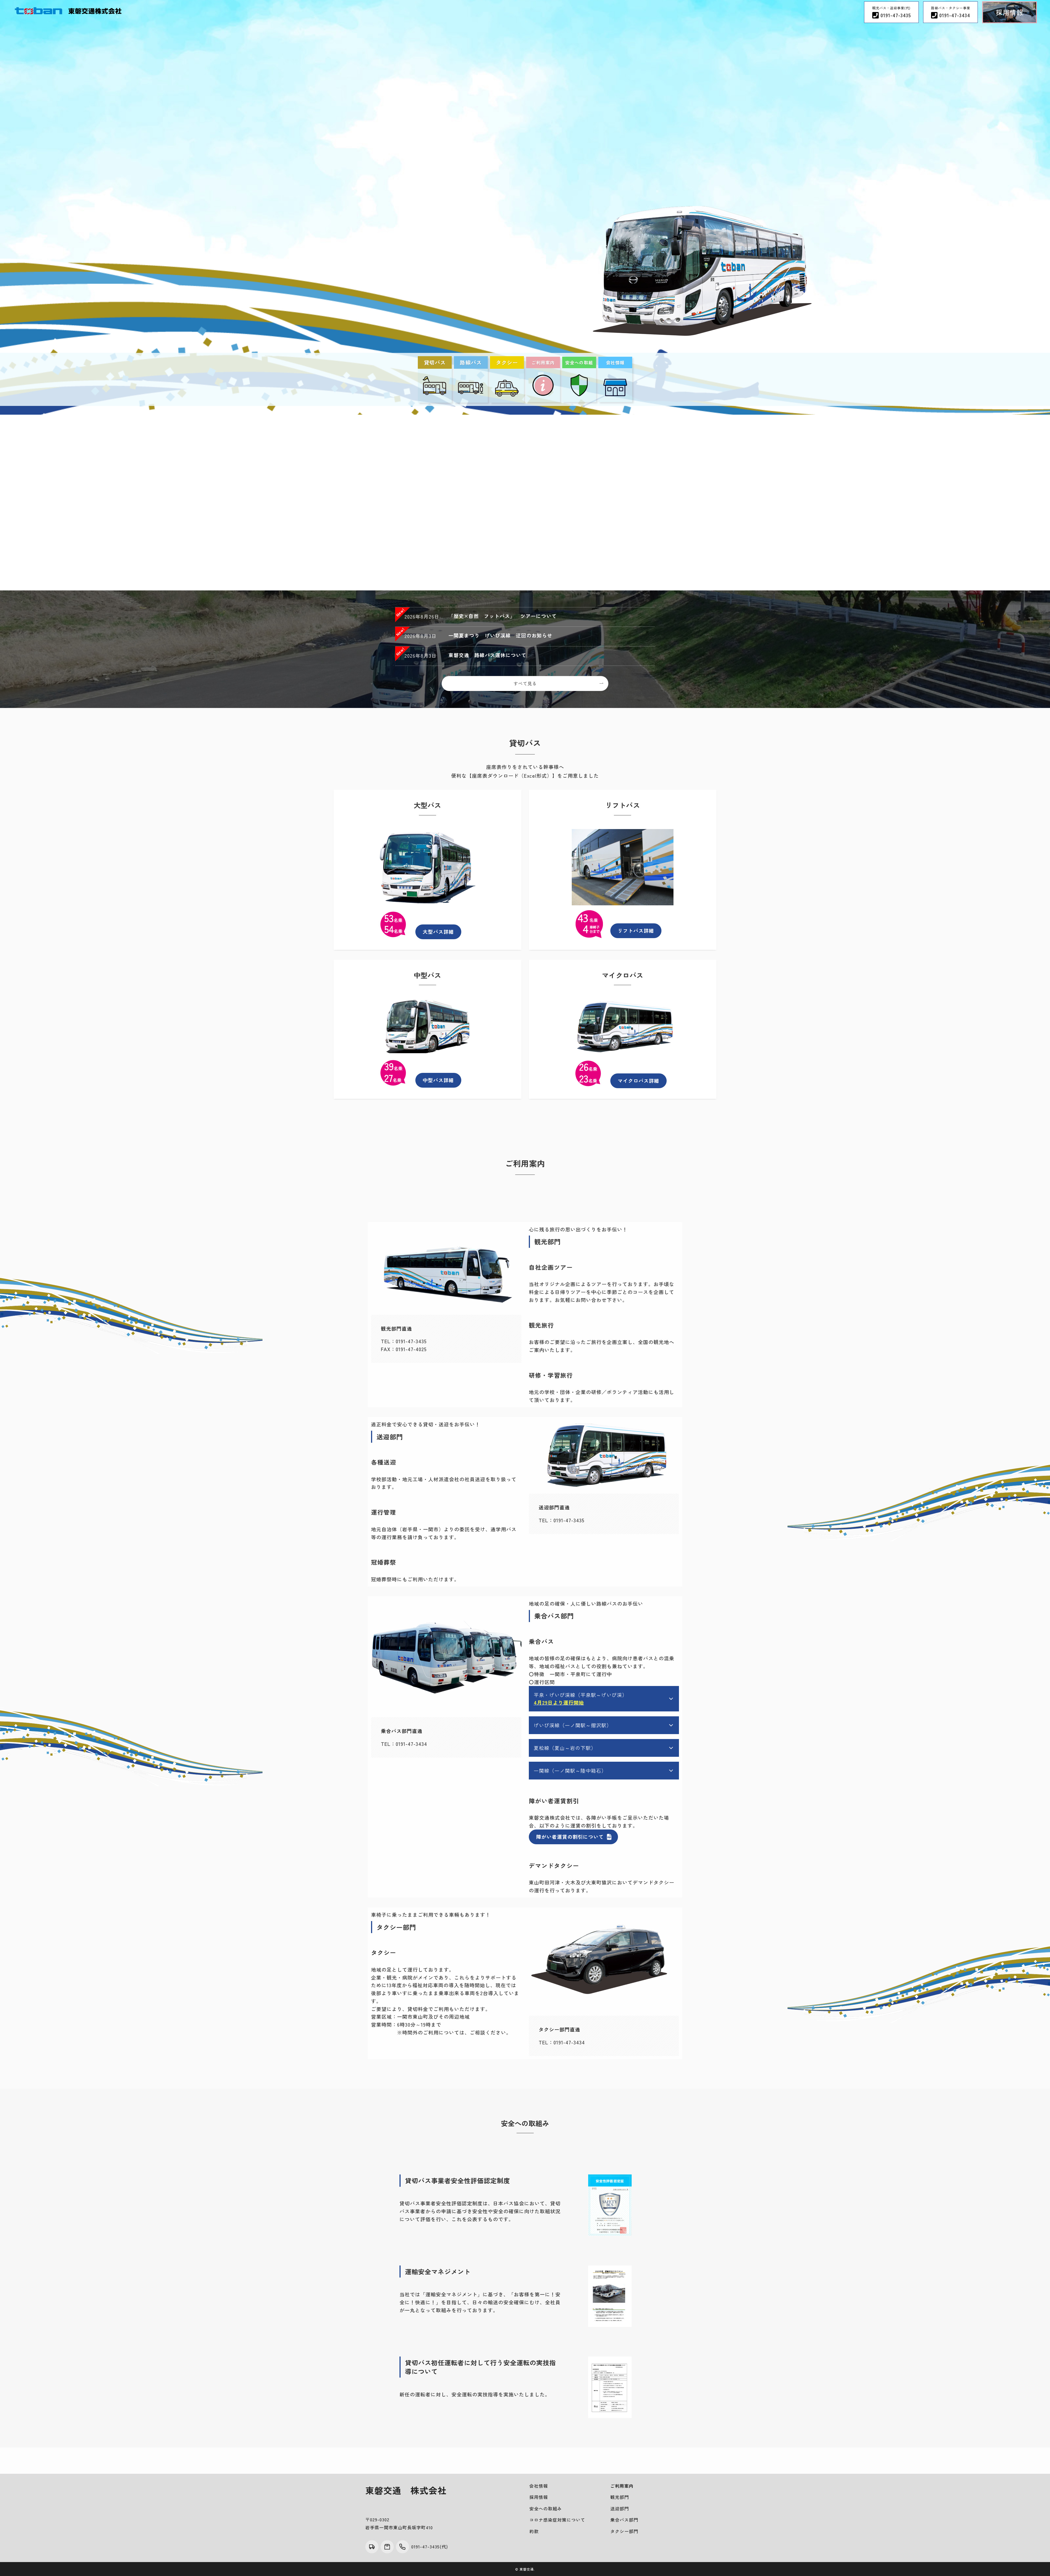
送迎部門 (620, 2508)
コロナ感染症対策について (557, 2520)
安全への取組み (546, 2508)
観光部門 (620, 2497)
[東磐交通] (68, 11)
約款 (534, 2531)
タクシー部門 (624, 2531)
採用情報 (539, 2497)
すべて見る (525, 683)
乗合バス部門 (624, 2520)
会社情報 (539, 2486)
